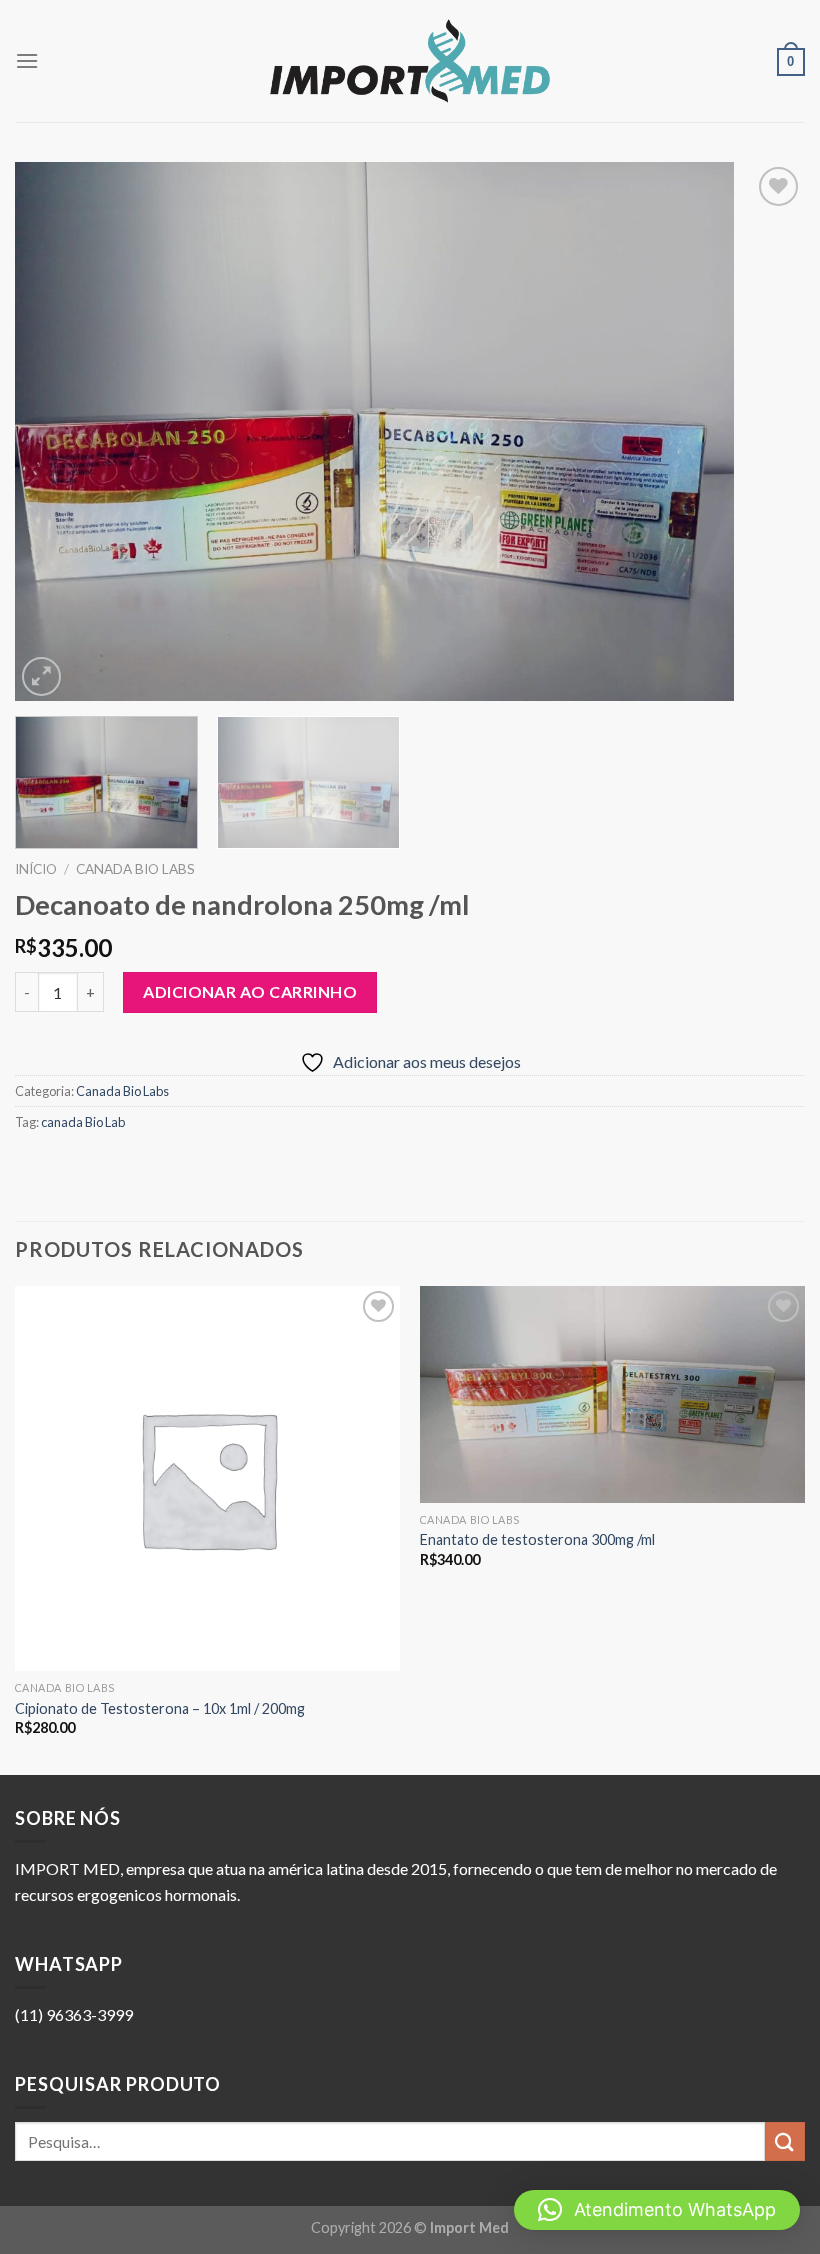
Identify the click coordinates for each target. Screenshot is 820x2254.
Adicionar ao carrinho (250, 991)
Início (36, 869)
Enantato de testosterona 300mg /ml (537, 1539)
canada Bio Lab (83, 1122)
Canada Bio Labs (135, 869)
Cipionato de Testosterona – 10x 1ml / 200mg (160, 1708)
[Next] (764, 432)
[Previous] (56, 432)
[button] (657, 2210)
